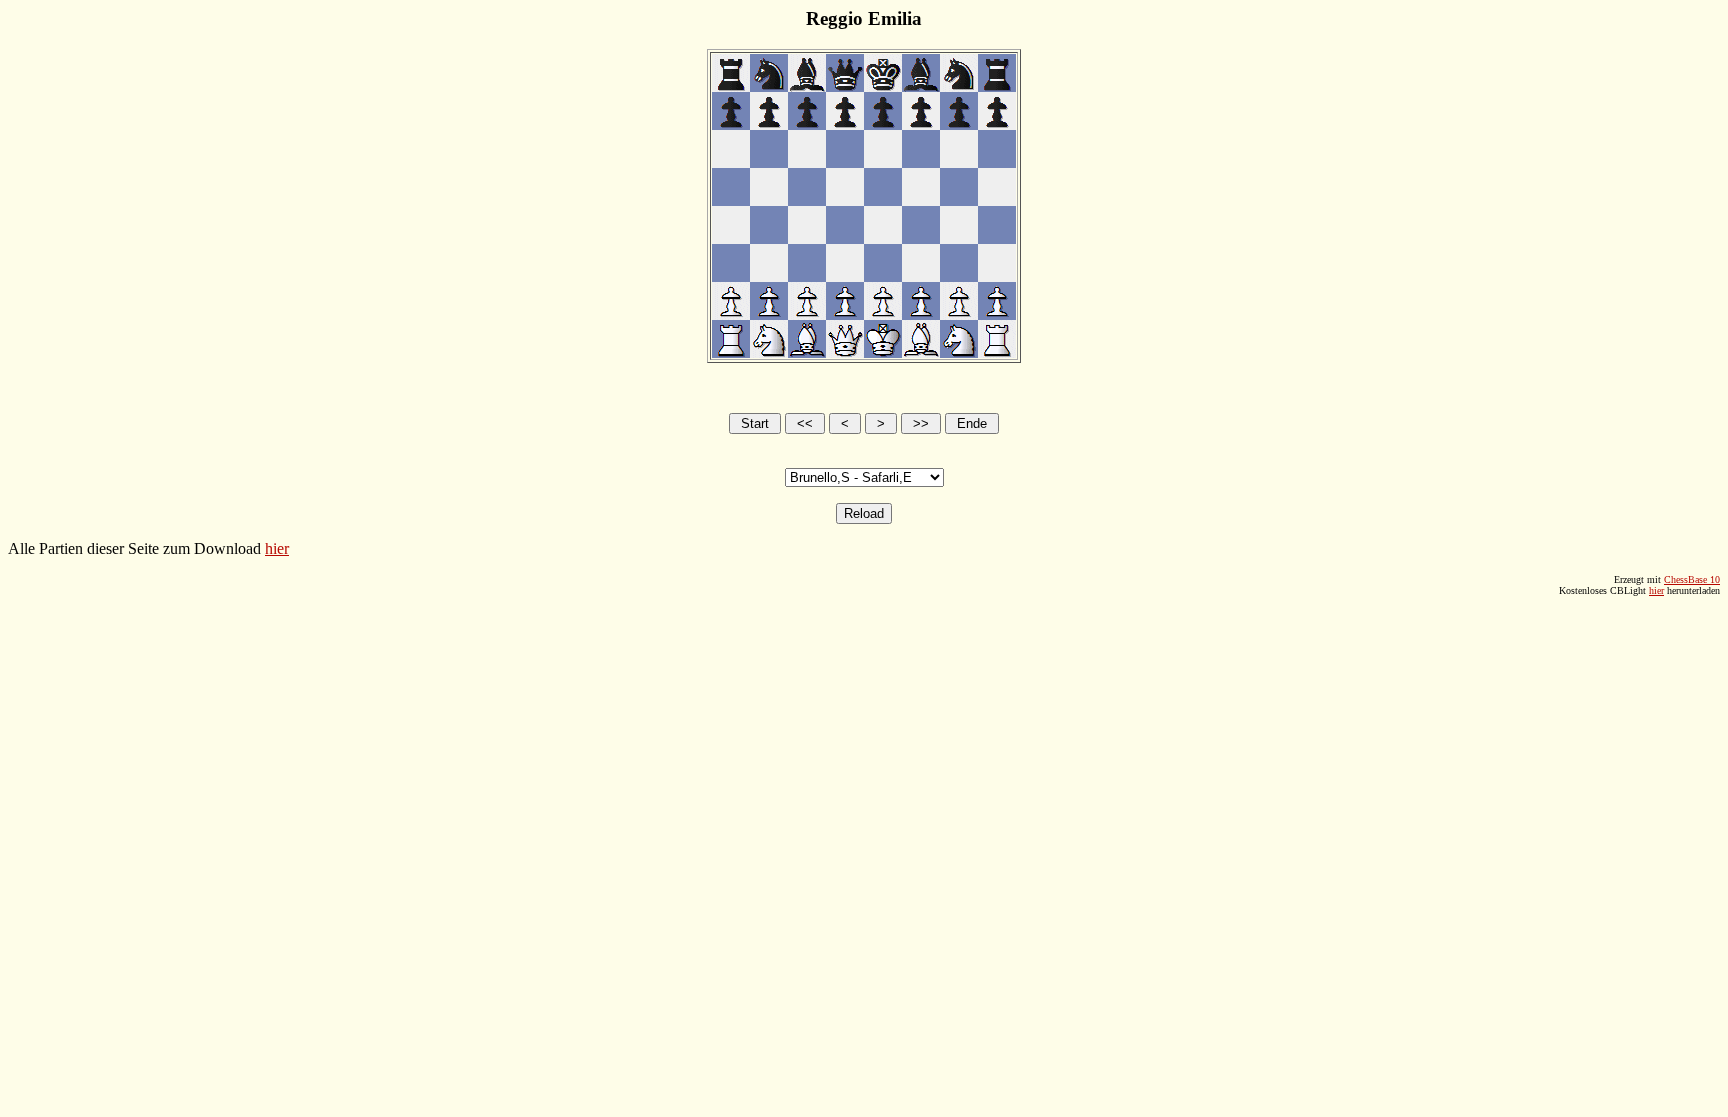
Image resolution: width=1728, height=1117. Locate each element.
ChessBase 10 (1692, 579)
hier (277, 548)
